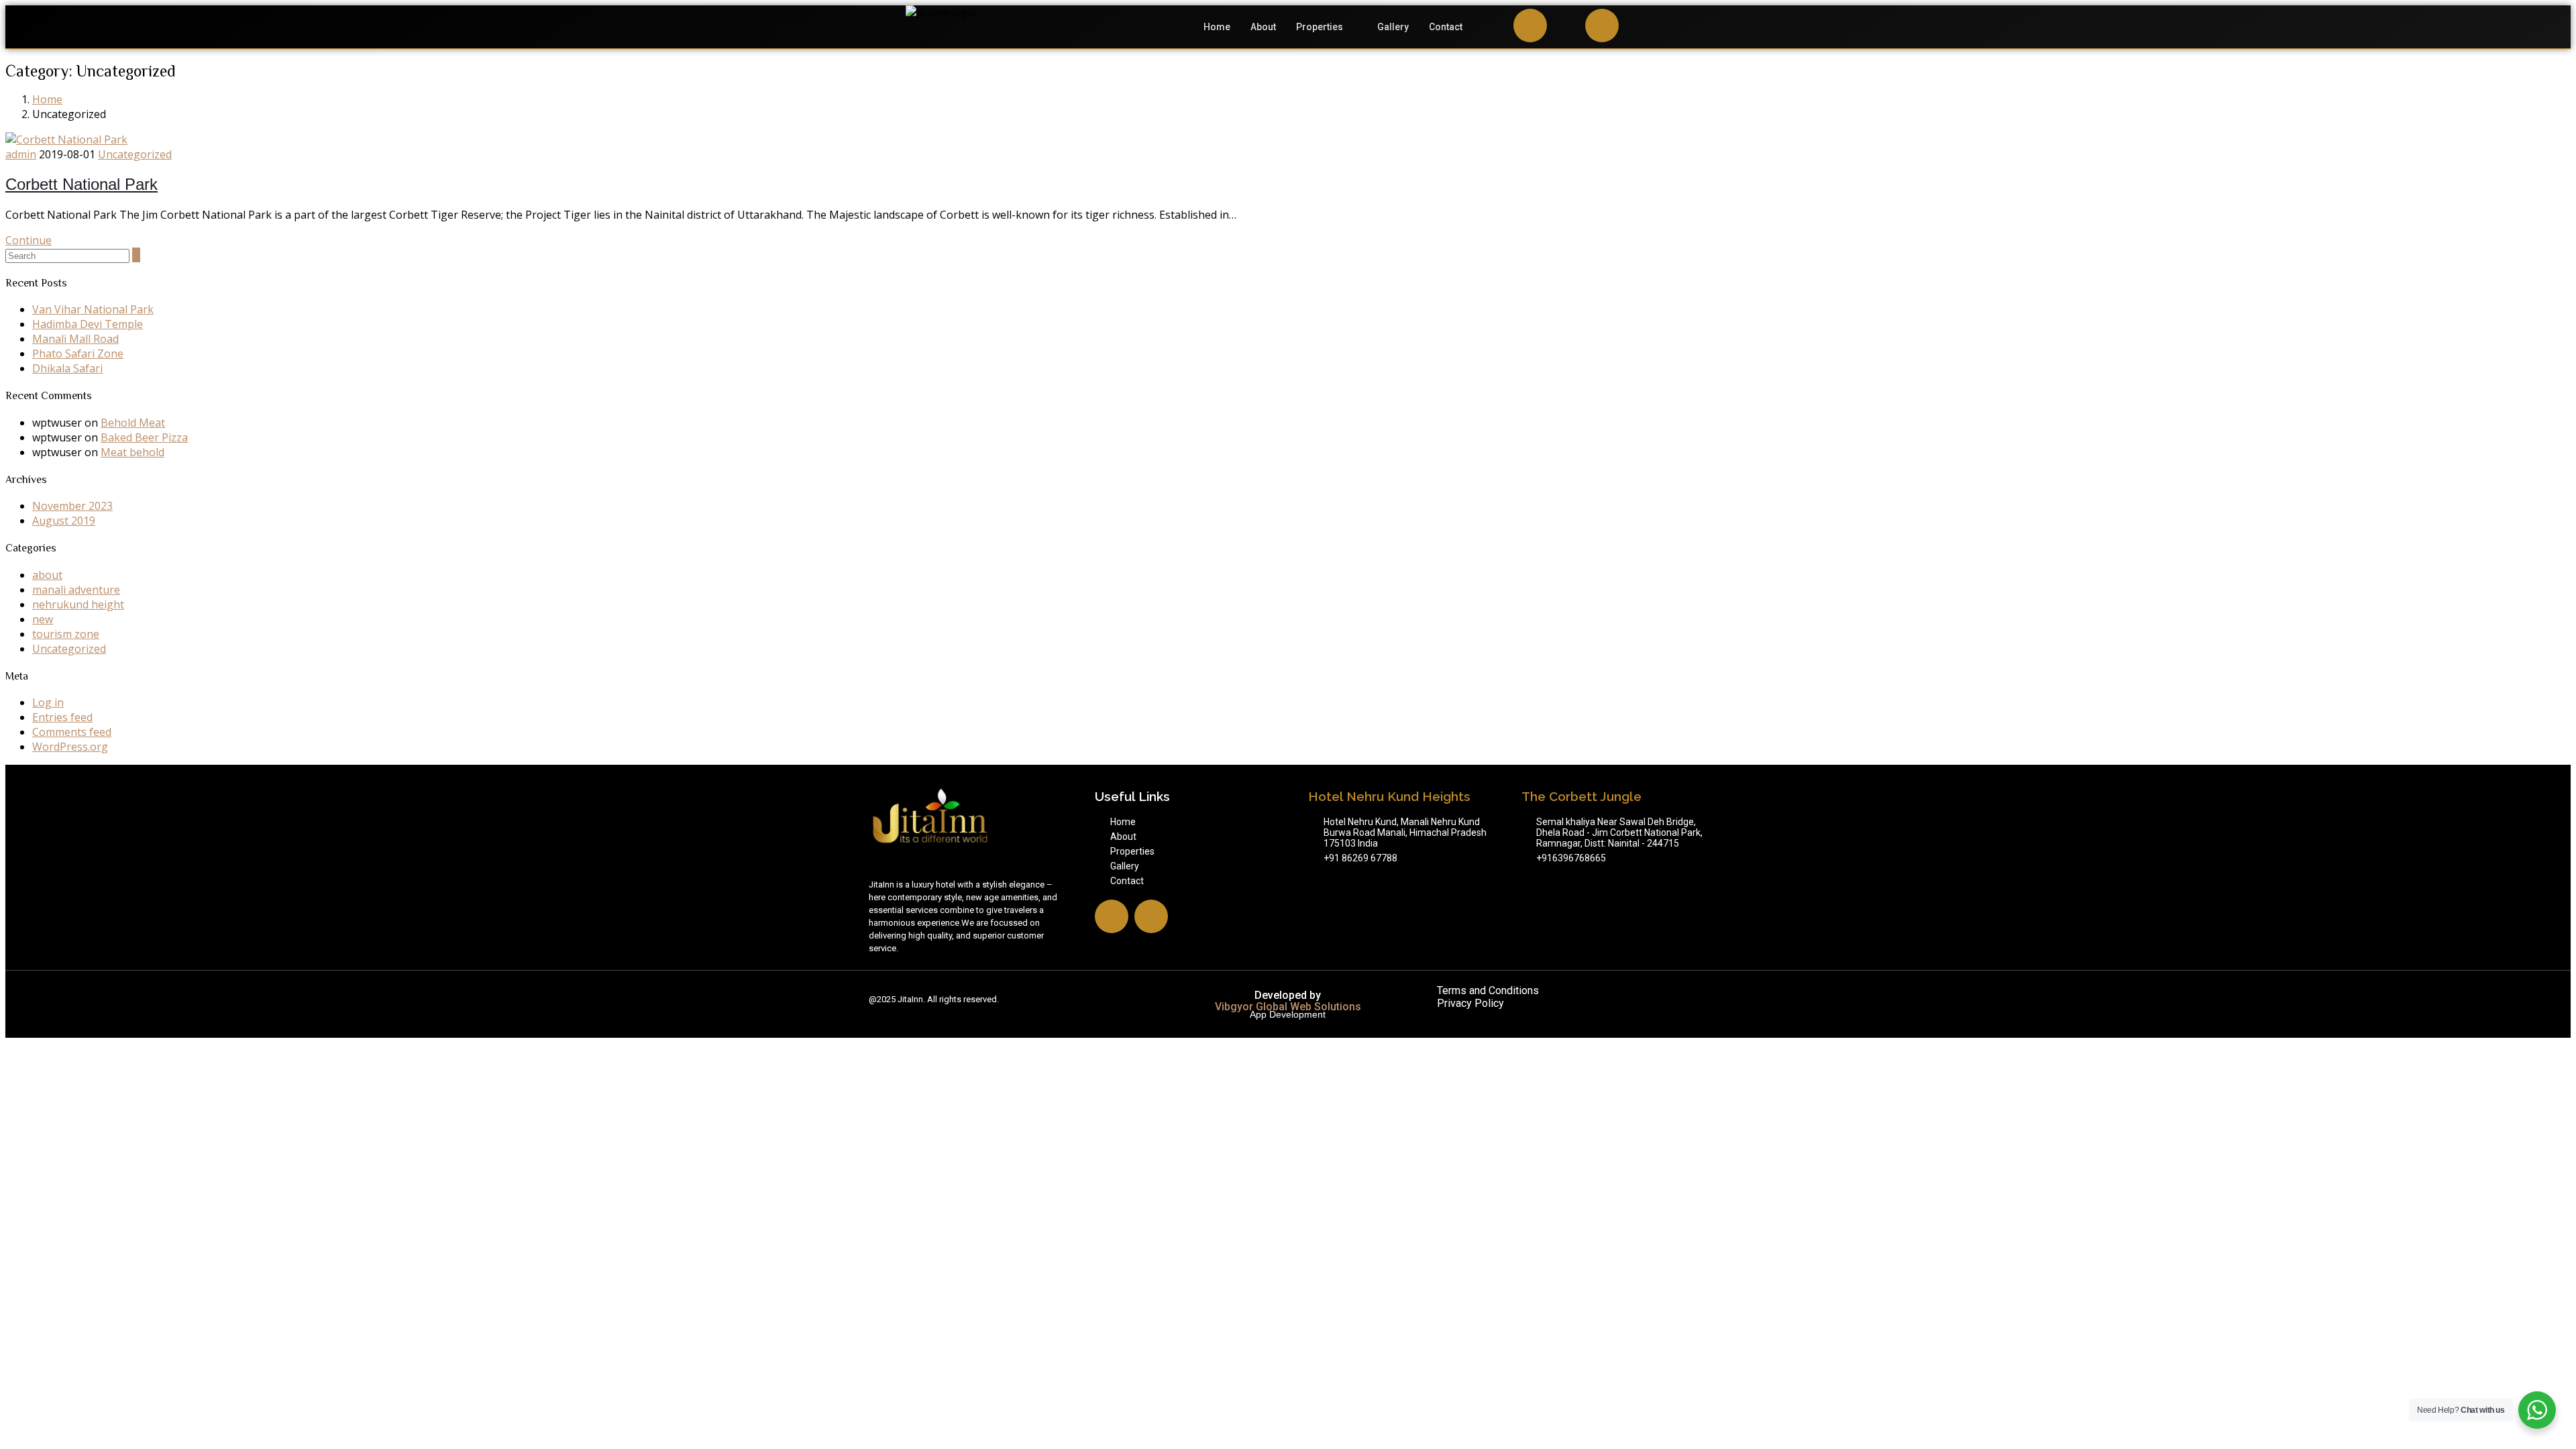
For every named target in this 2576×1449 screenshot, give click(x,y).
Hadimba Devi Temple (88, 324)
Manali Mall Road (75, 339)
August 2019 (64, 521)
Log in (48, 702)
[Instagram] (1530, 25)
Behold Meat (133, 423)
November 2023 (72, 506)
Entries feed (62, 717)
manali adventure (76, 590)
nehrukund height (78, 604)
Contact (1446, 27)
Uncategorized (135, 154)
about (47, 575)
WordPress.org (70, 747)
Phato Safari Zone (78, 354)
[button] (1327, 27)
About (1263, 27)
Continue (29, 240)
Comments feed (72, 732)
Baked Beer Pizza (144, 437)
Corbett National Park (82, 184)
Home (1217, 27)
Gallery (1393, 27)
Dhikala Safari (67, 368)
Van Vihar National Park (93, 309)
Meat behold (132, 452)
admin (21, 154)
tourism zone (66, 634)
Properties (1320, 27)
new (43, 619)
